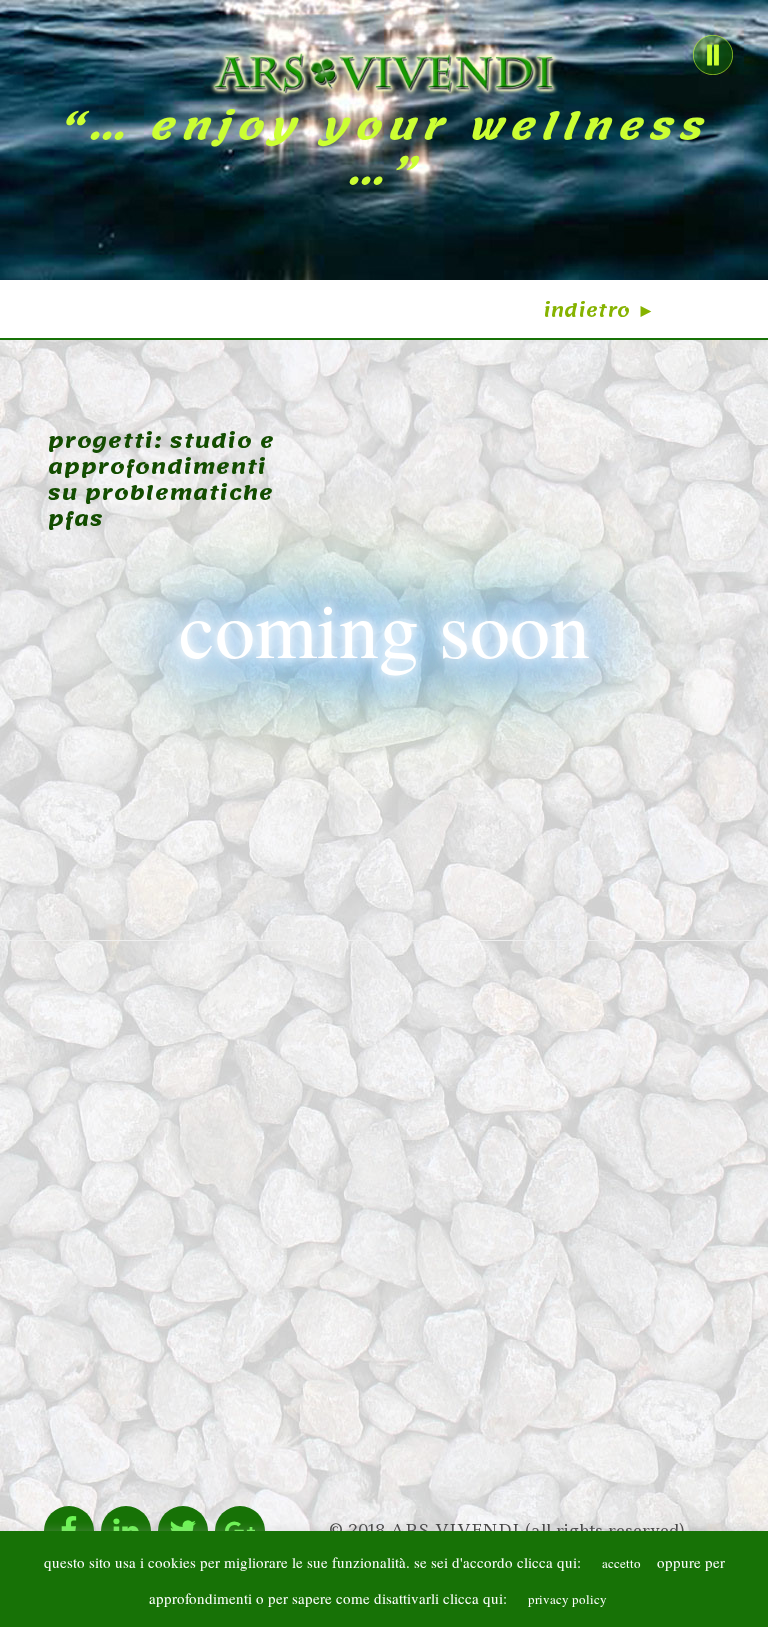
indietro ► (600, 311)
